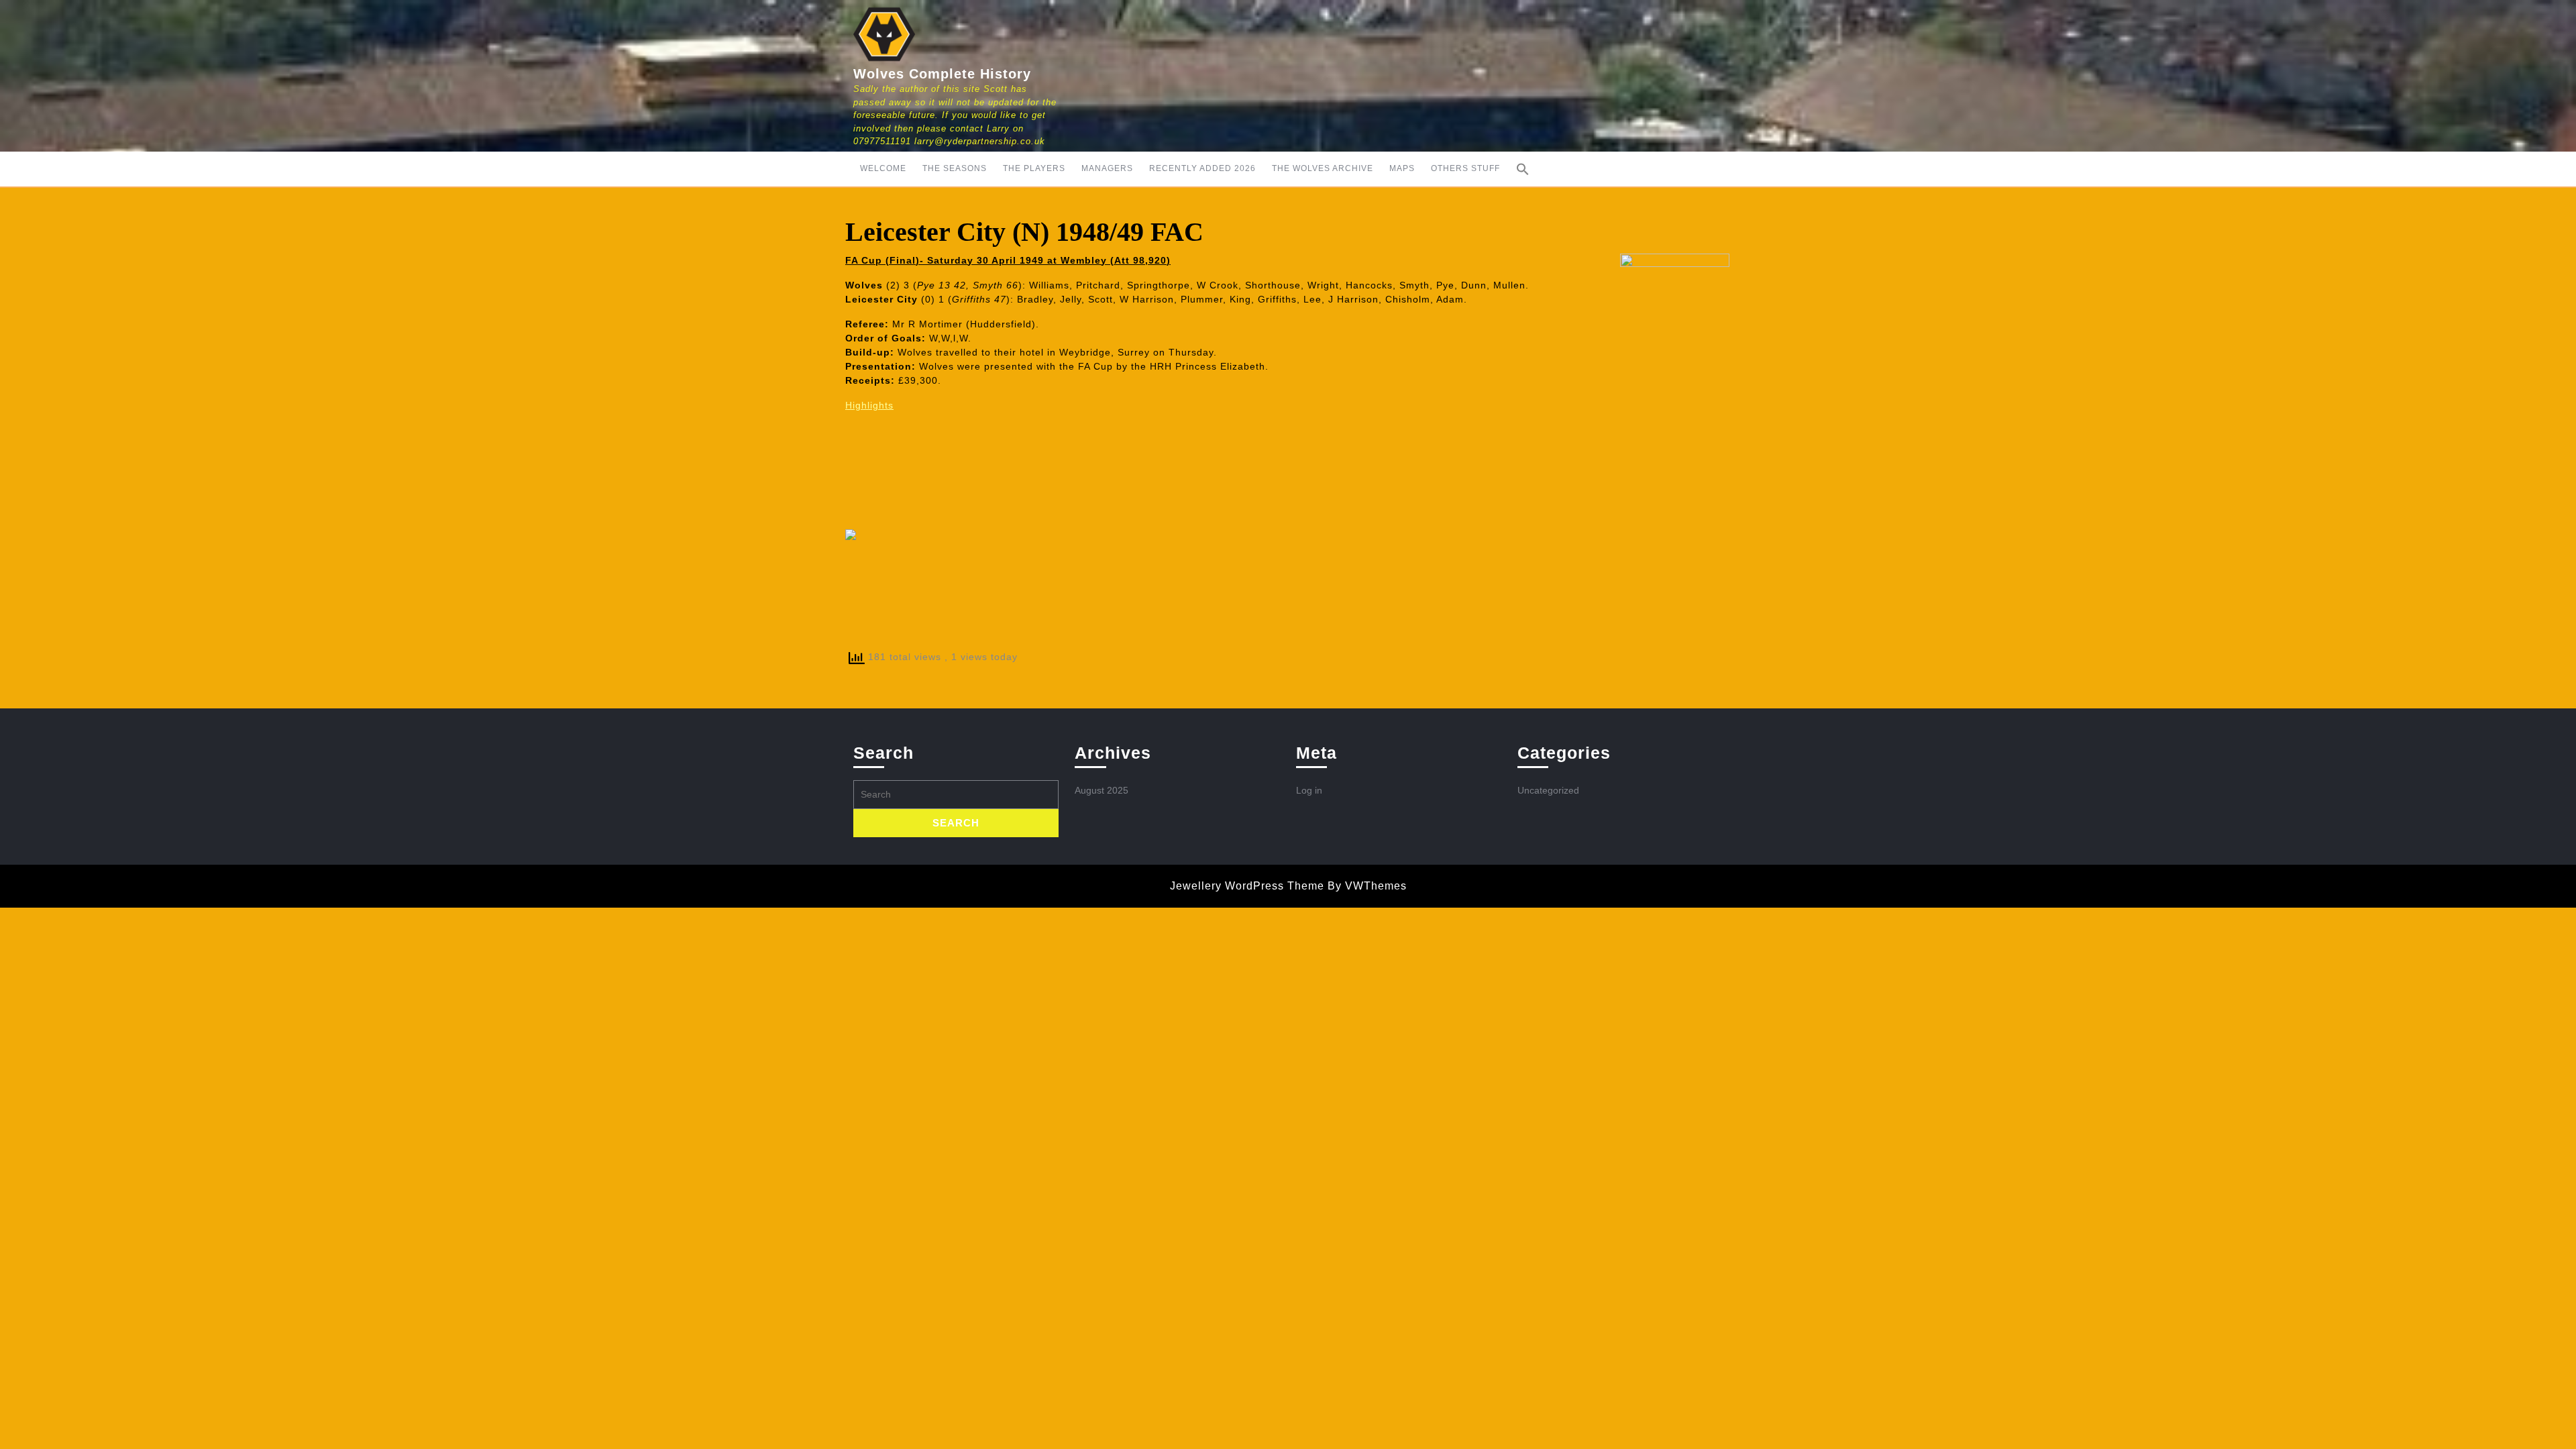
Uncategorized (1548, 790)
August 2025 (1102, 790)
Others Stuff (1465, 168)
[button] (1523, 169)
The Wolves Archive (1323, 168)
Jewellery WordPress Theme (1247, 886)
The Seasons (955, 168)
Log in (1309, 790)
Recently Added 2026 (1202, 168)
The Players (1034, 168)
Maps (1402, 168)
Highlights (869, 405)
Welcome (883, 168)
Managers (1107, 168)
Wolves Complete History (942, 74)
